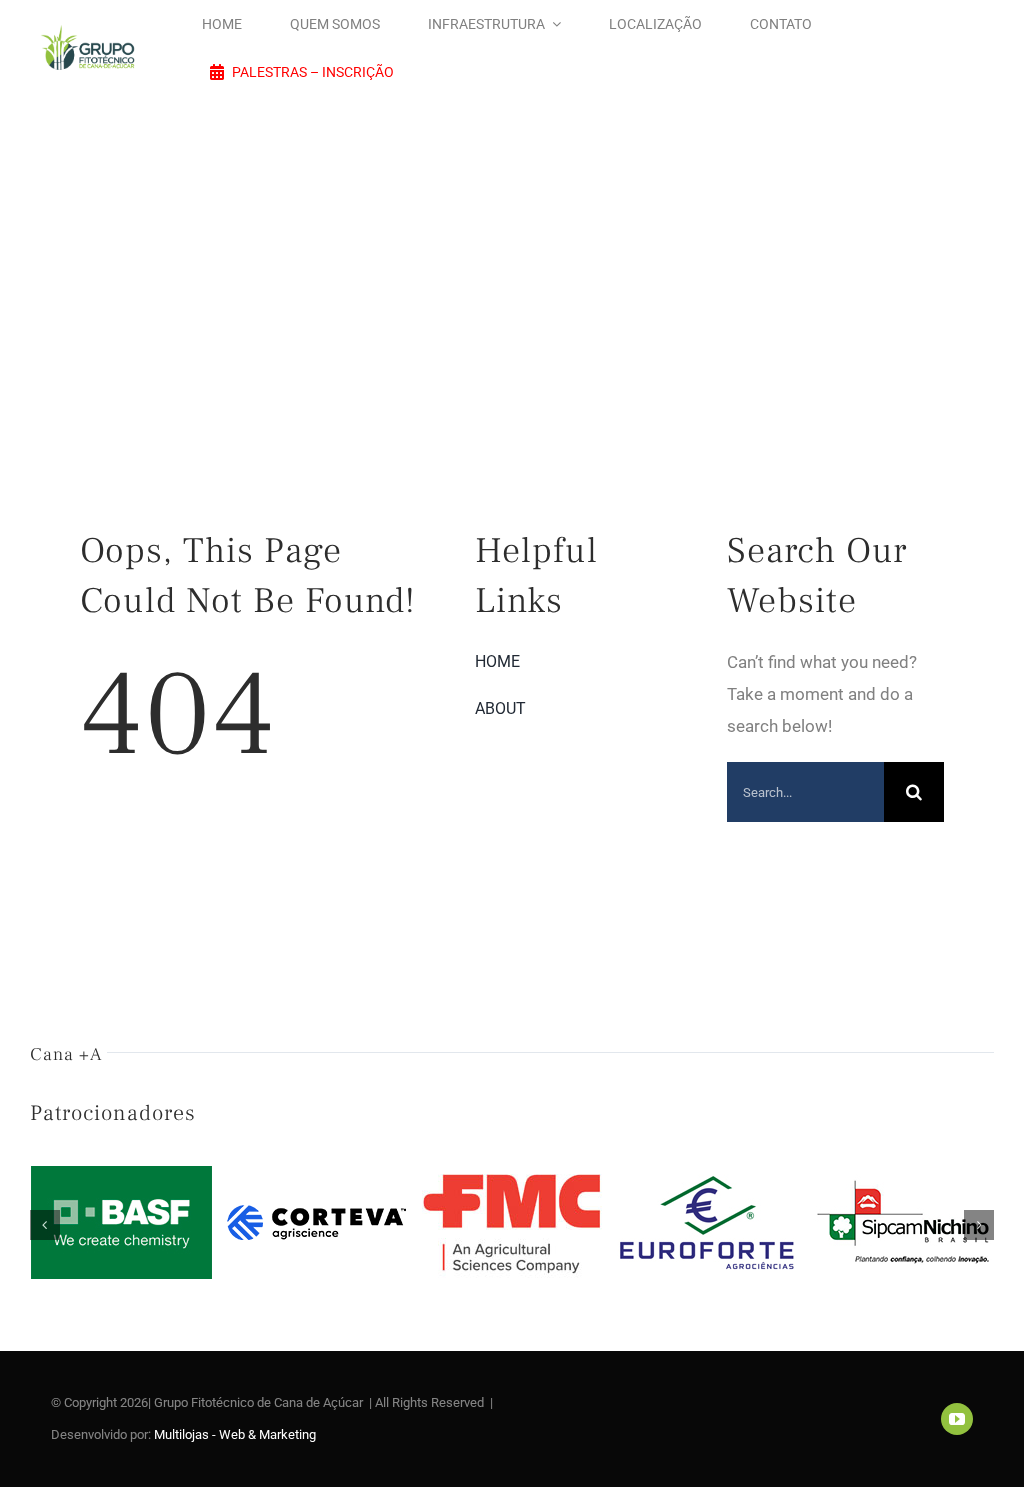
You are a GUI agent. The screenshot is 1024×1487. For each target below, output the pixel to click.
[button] (45, 1225)
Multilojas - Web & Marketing (235, 1434)
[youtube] (957, 1419)
